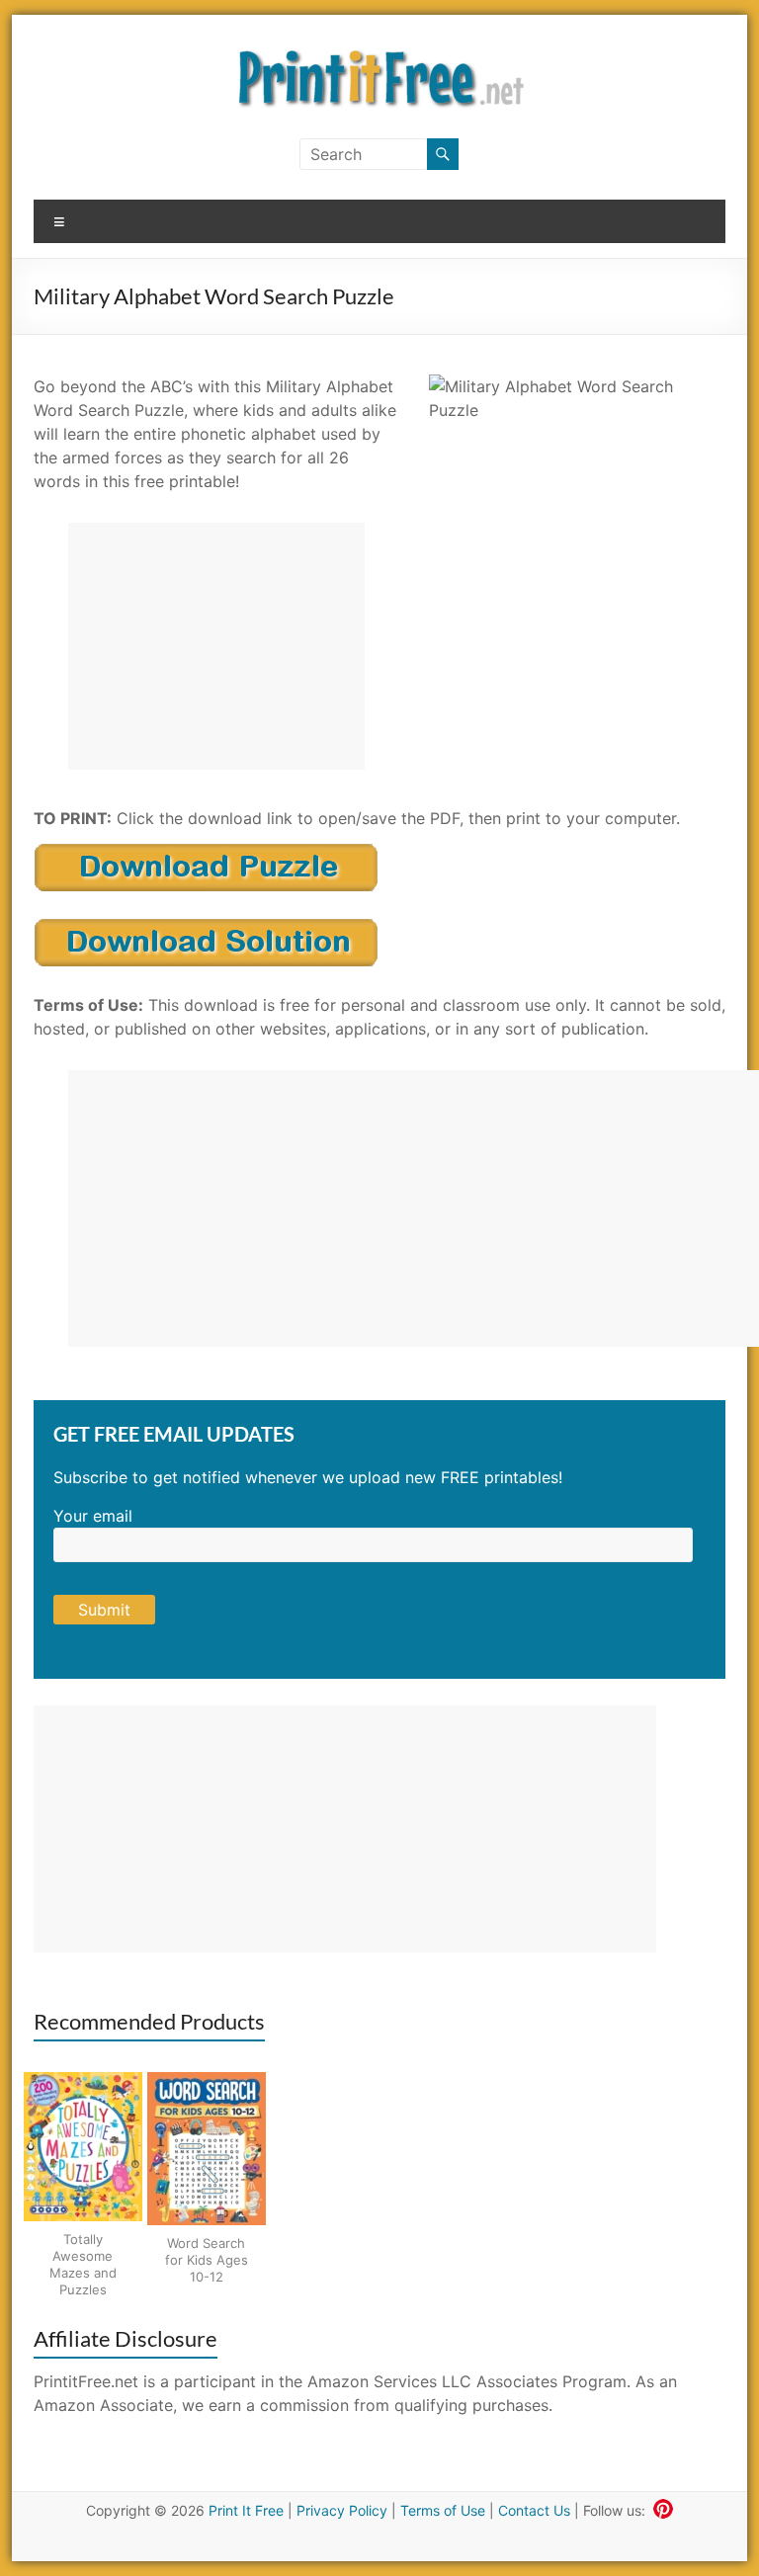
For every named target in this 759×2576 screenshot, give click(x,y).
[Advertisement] (216, 646)
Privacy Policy (342, 2510)
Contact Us (534, 2510)
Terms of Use (443, 2510)
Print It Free (246, 2510)
